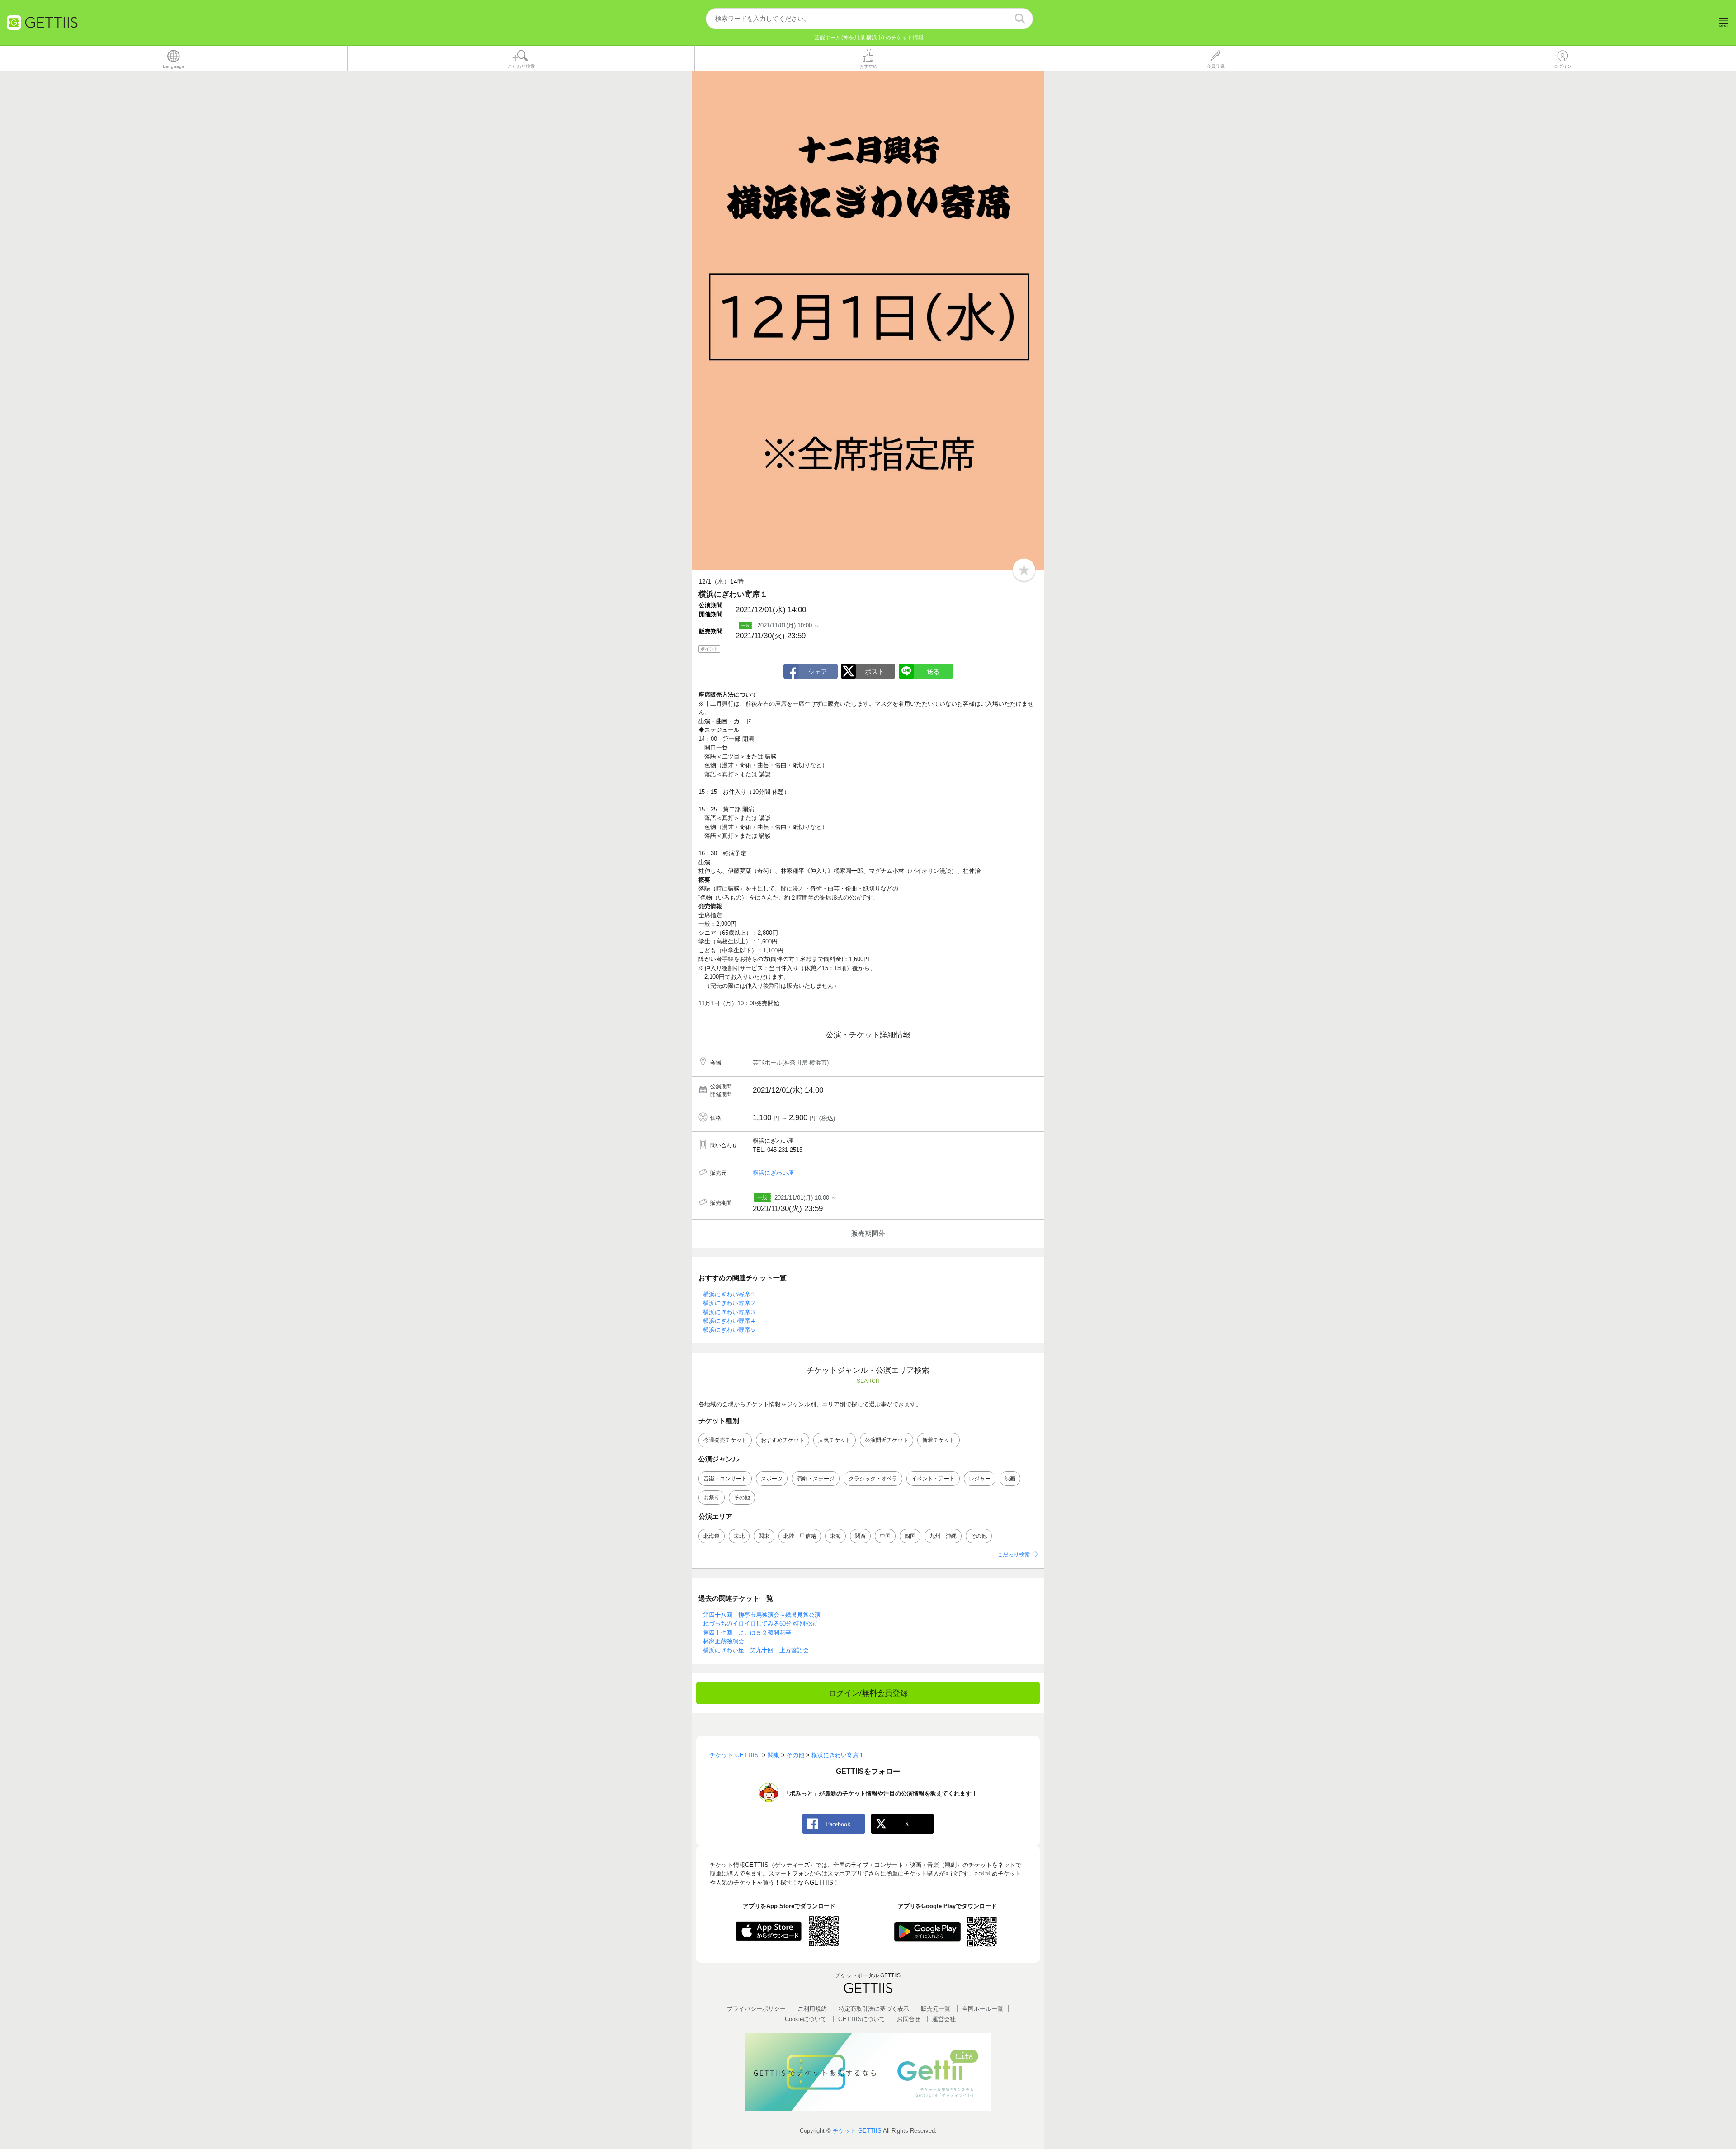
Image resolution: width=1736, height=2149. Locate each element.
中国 (885, 1536)
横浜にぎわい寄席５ (729, 1330)
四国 (910, 1536)
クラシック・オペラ (873, 1479)
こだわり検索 (1014, 1555)
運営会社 (944, 2019)
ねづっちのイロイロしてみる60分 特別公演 (760, 1624)
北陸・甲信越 (800, 1536)
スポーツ (772, 1479)
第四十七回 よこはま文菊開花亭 (747, 1633)
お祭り (712, 1498)
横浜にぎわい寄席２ (729, 1303)
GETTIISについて (862, 2019)
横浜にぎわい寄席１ (729, 1294)
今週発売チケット (725, 1440)
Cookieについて (806, 2019)
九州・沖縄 (943, 1536)
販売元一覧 (936, 2009)
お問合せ (909, 2019)
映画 (1010, 1479)
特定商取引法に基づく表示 (874, 2009)
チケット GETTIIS (857, 2131)
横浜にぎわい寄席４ (729, 1321)
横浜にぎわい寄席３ (729, 1312)
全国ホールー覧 (983, 2009)
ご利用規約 (812, 2009)
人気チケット (835, 1440)
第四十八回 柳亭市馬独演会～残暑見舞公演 (762, 1615)
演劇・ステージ (816, 1479)
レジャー (980, 1479)
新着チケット (939, 1440)
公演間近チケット (887, 1440)
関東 (764, 1536)
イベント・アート (933, 1479)
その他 (742, 1498)
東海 (835, 1536)
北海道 (712, 1536)
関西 (860, 1536)
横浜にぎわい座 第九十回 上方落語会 (756, 1650)
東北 (739, 1536)
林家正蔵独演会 (724, 1641)
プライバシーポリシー (756, 2009)
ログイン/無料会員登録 (868, 1693)
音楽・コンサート (725, 1479)
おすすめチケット (783, 1440)
